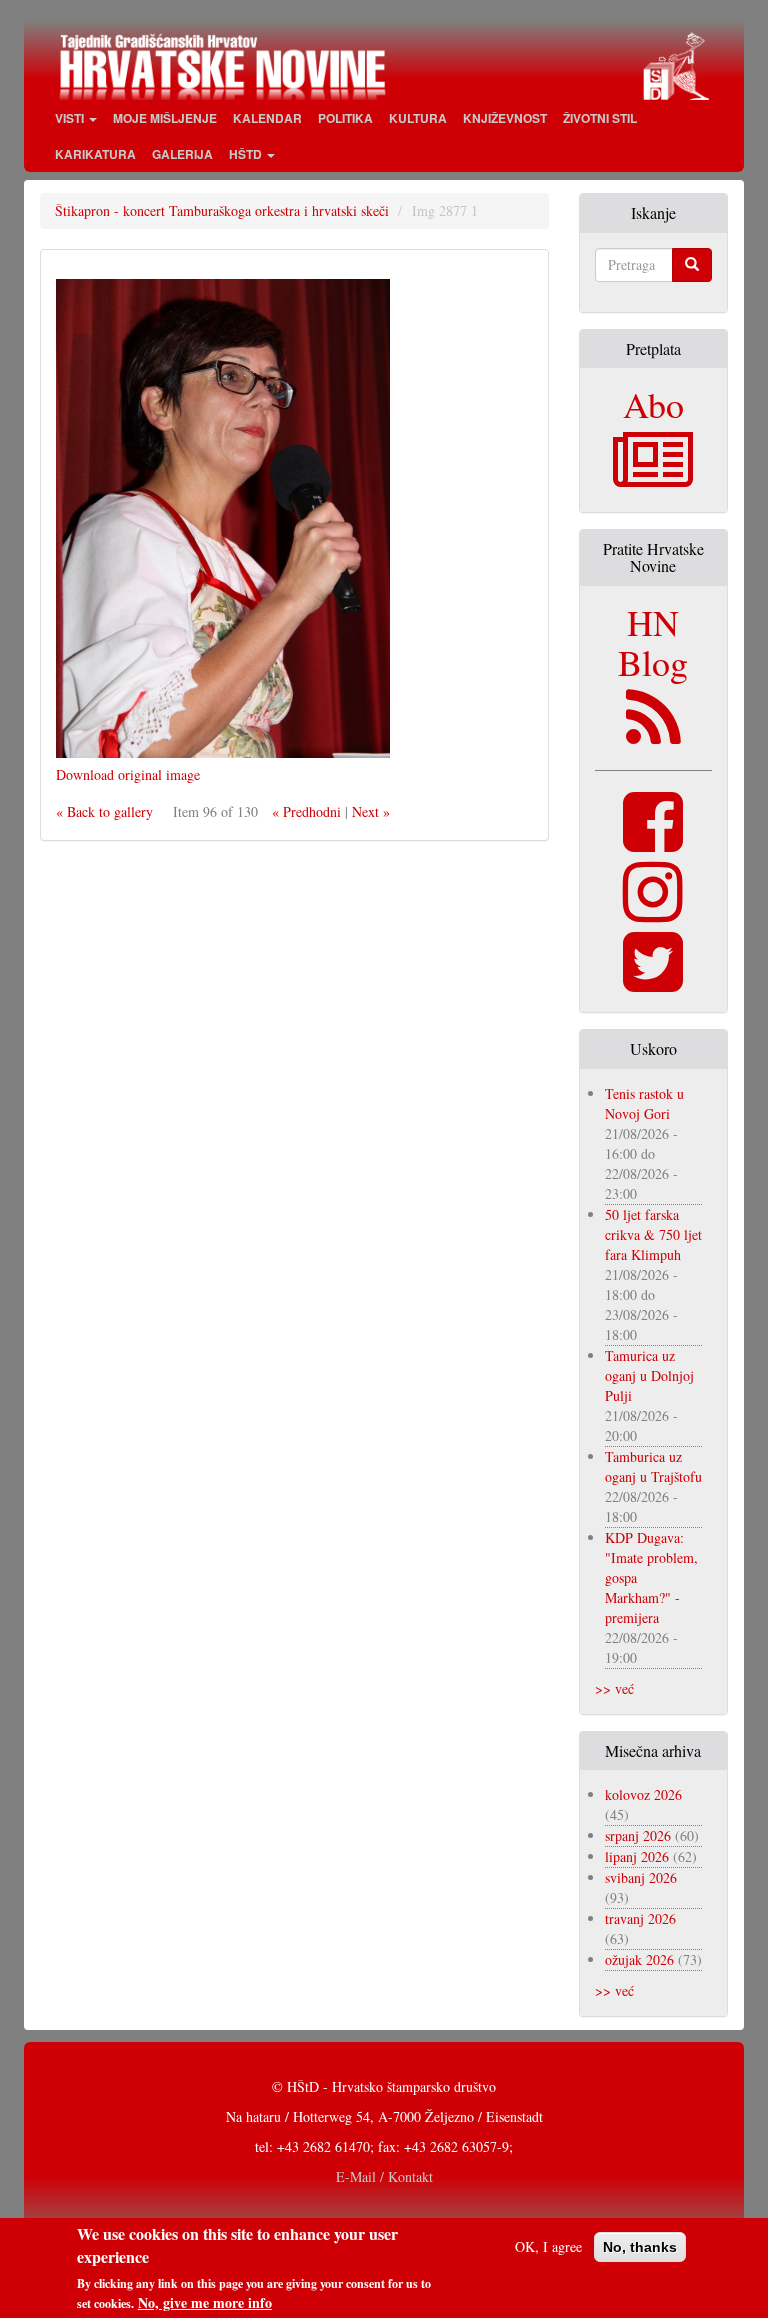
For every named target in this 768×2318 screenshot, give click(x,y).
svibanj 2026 (641, 1877)
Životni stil (600, 118)
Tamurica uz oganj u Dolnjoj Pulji (649, 1375)
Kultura (418, 118)
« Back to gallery (104, 811)
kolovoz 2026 (643, 1794)
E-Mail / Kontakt (384, 2176)
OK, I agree (548, 2246)
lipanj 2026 (637, 1856)
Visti (71, 118)
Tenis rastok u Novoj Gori (644, 1103)
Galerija (182, 154)
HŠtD (247, 154)
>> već (614, 1688)
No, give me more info (205, 2303)
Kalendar (267, 118)
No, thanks (640, 2247)
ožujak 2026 (639, 1959)
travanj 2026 (640, 1918)
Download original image (128, 774)
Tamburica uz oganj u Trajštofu (653, 1466)
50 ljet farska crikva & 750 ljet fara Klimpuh (653, 1234)
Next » (371, 811)
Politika (345, 118)
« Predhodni (306, 811)
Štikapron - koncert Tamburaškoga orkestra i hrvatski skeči (222, 210)
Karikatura (95, 154)
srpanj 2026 (638, 1835)
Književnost (505, 118)
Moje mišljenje (165, 118)
